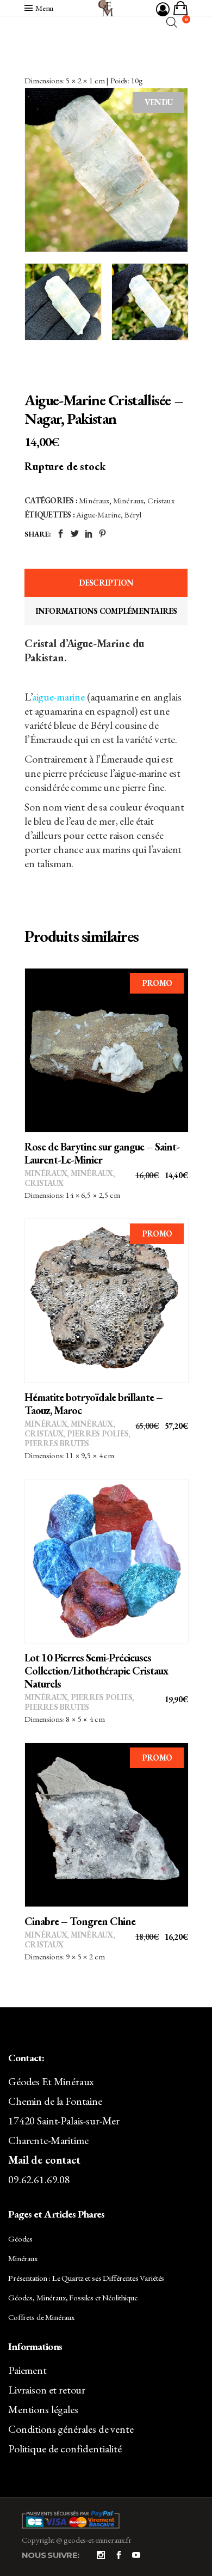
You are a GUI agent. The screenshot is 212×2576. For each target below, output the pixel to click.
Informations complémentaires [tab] (106, 611)
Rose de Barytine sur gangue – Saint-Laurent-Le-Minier (102, 1153)
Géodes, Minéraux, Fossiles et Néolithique (73, 2297)
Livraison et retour (47, 2390)
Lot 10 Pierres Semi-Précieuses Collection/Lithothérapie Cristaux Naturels (96, 1671)
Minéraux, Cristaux (144, 500)
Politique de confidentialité (65, 2449)
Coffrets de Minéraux (41, 2317)
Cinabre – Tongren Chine (80, 1921)
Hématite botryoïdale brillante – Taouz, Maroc (93, 1404)
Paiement (27, 2370)
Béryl (133, 514)
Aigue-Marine (98, 514)
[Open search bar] (172, 22)
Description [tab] (106, 583)
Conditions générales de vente (71, 2429)
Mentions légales (43, 2409)
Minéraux (94, 500)
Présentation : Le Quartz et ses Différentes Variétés (86, 2278)
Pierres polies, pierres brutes (77, 1438)
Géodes (20, 2239)
